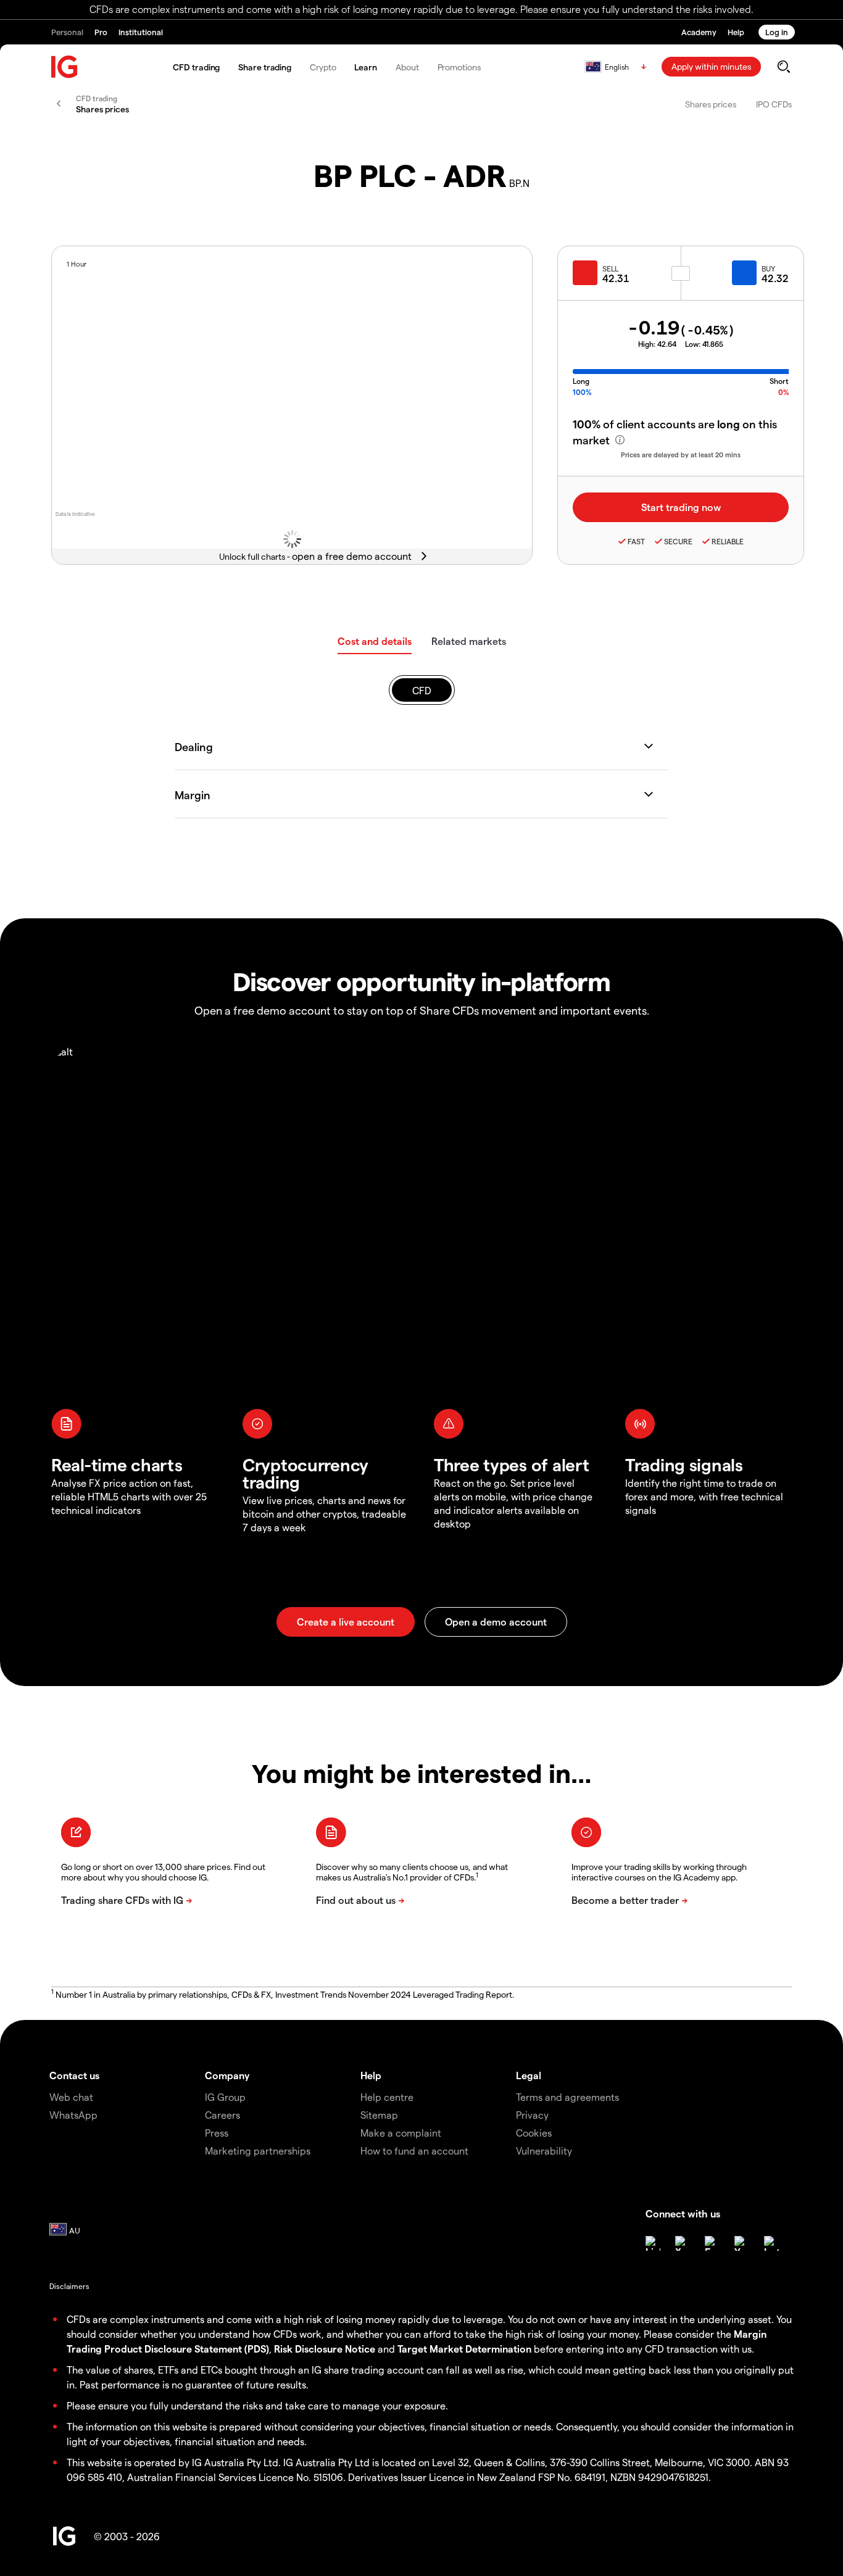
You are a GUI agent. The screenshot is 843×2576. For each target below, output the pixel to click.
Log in (777, 32)
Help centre (387, 2097)
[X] (683, 2243)
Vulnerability (544, 2150)
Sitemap (379, 2115)
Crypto (323, 67)
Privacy (532, 2115)
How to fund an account (414, 2150)
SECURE (678, 541)
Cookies (534, 2133)
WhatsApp (73, 2115)
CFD (422, 690)
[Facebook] (712, 2243)
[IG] (65, 67)
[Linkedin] (653, 2243)
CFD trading (196, 67)
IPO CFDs (774, 104)
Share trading (265, 67)
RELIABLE (728, 541)
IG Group (225, 2097)
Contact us (74, 2075)
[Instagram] (771, 2243)
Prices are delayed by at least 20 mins (681, 455)
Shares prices (711, 104)
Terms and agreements (567, 2097)
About (407, 67)
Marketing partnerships (258, 2150)
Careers (222, 2115)
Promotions (459, 67)
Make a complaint (401, 2133)
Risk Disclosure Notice (325, 2349)
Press (217, 2133)
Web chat (71, 2097)
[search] (783, 67)
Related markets (469, 641)
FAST (636, 541)
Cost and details (375, 641)
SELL (610, 268)
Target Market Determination (464, 2349)
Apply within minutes (711, 66)
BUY (768, 268)
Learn (366, 67)
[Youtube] (742, 2243)
